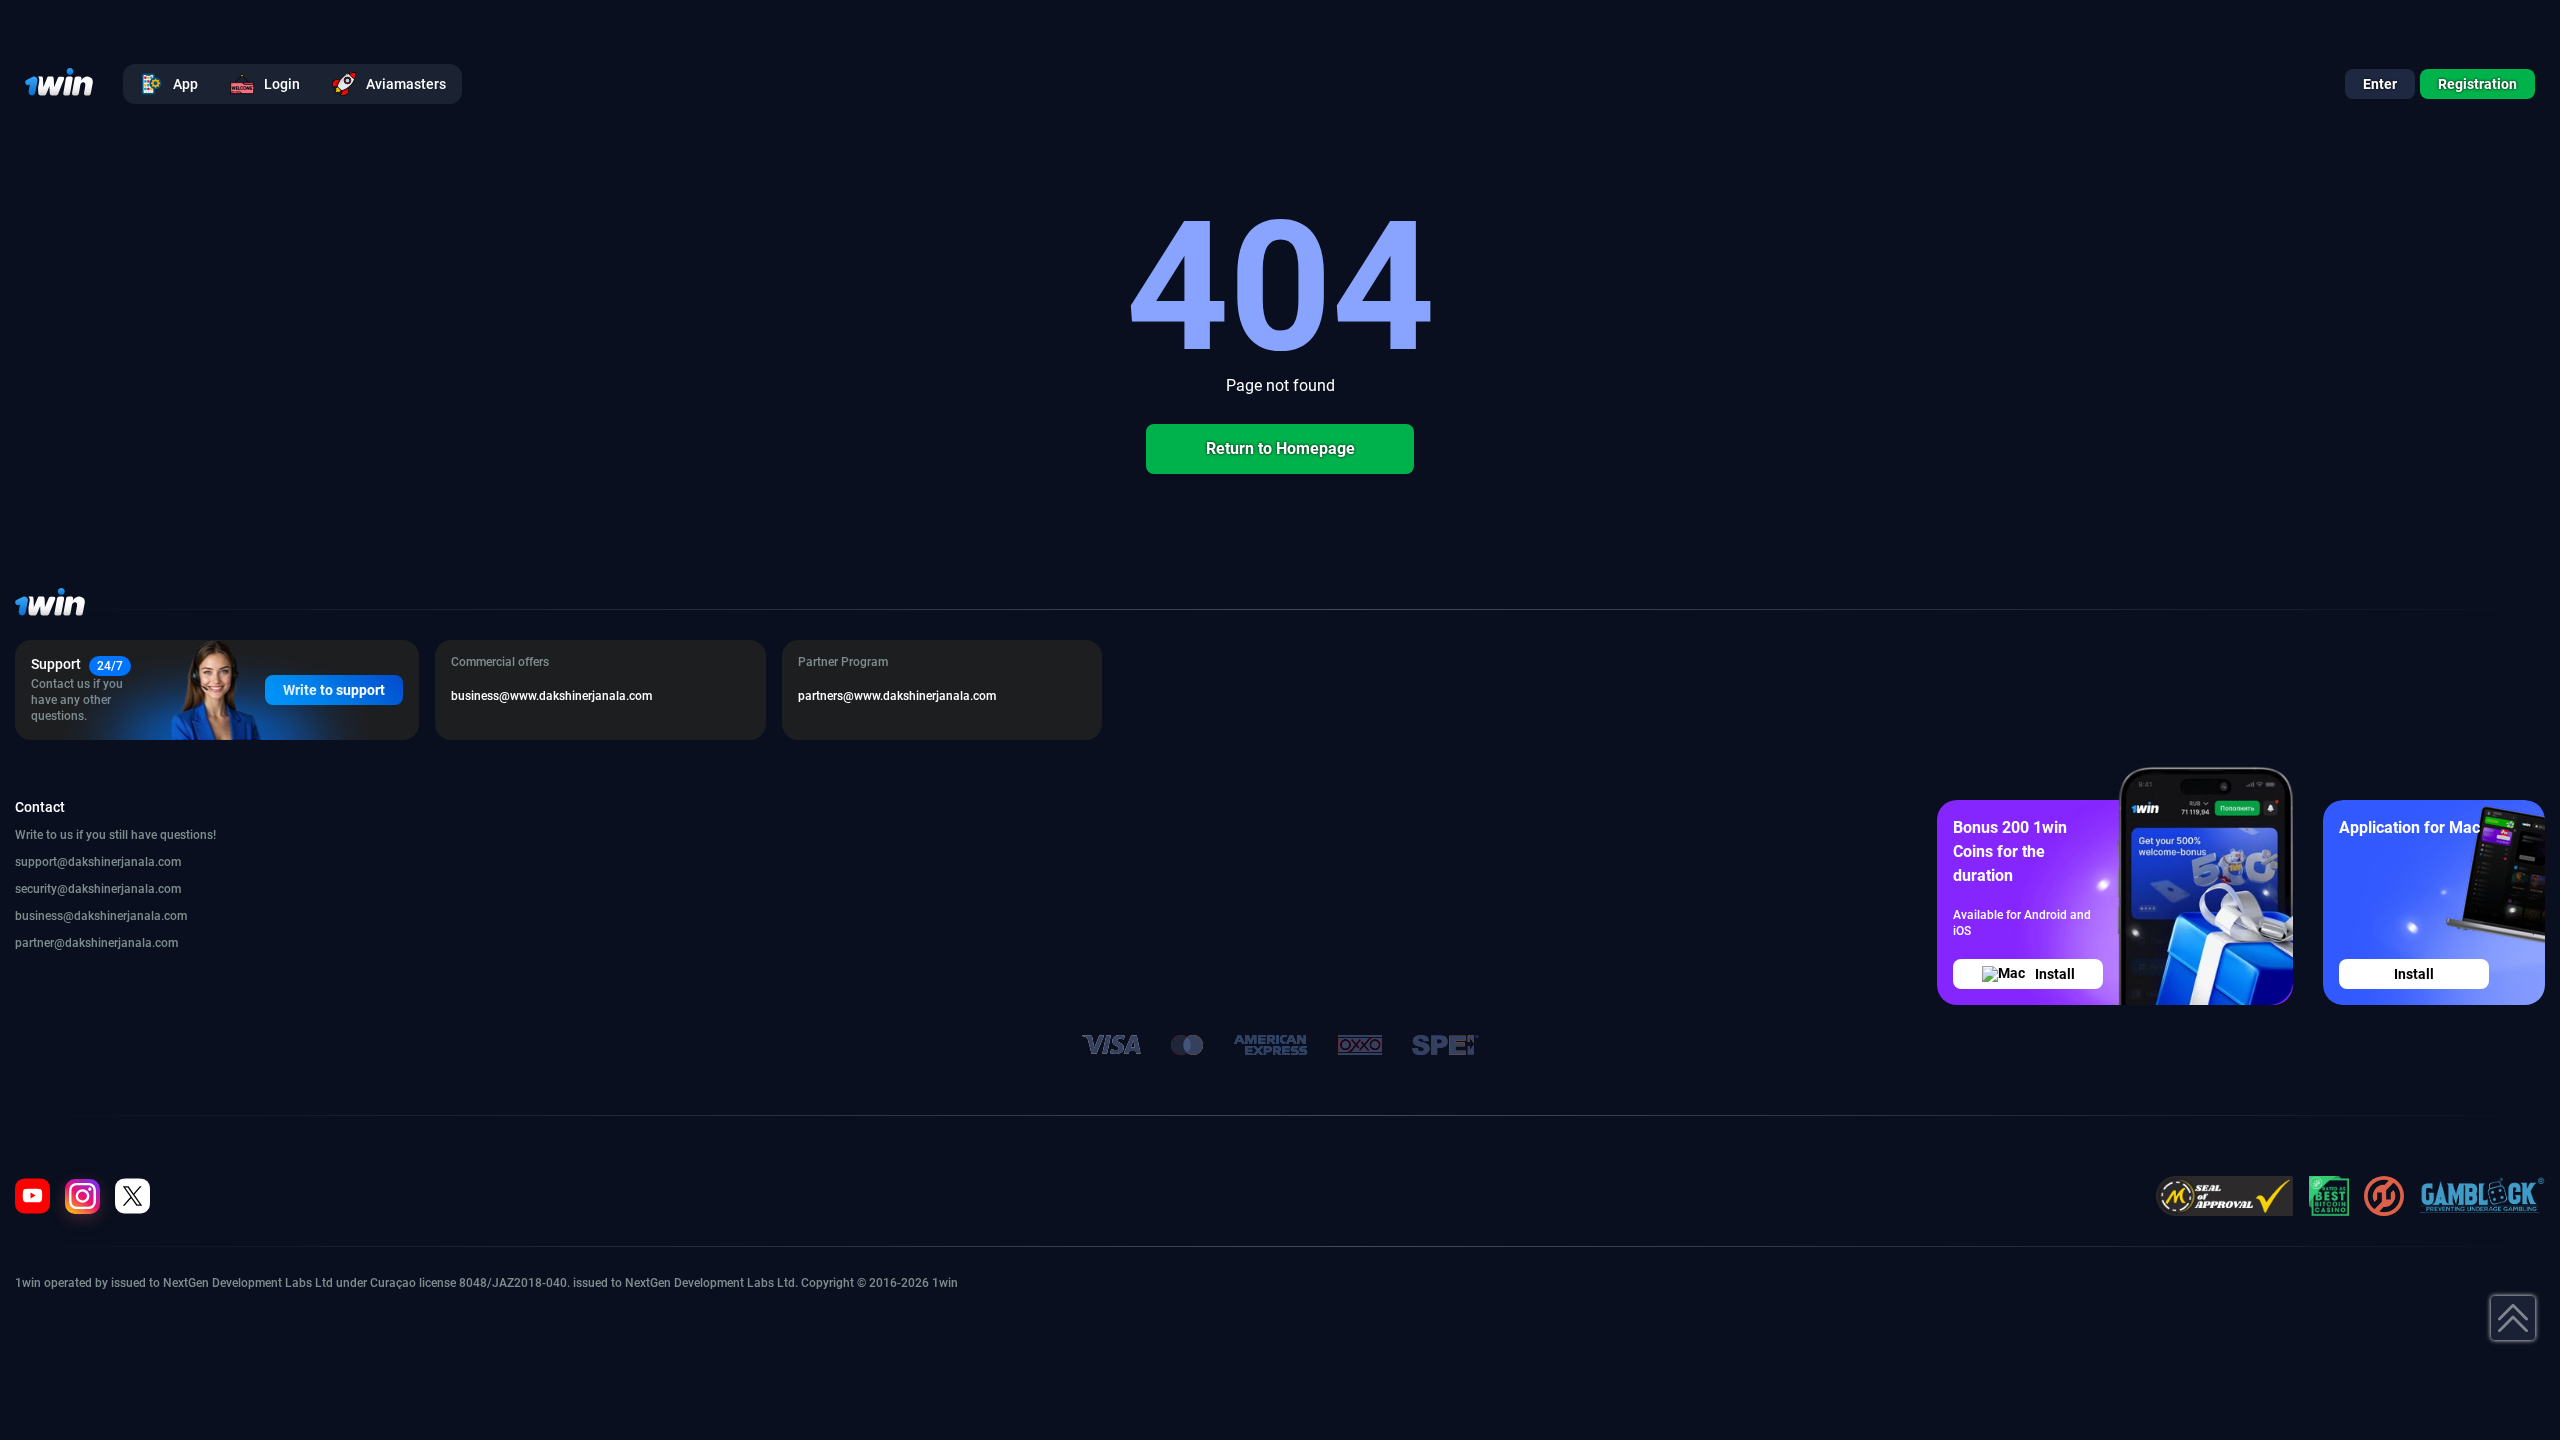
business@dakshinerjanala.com (101, 916)
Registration (2477, 84)
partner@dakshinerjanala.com (96, 943)
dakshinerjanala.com (124, 889)
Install (2055, 974)
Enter (2380, 84)
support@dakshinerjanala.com (98, 862)
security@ (41, 889)
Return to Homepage (1280, 448)
